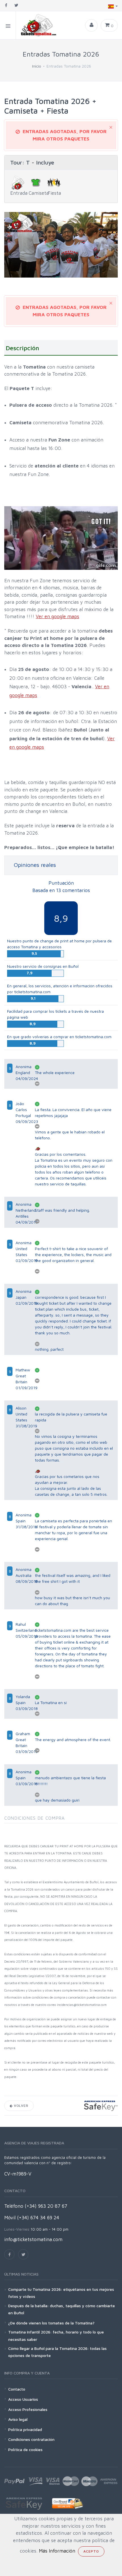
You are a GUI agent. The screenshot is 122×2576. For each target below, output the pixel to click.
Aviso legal (18, 2419)
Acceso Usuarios (23, 2399)
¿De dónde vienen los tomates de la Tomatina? (51, 2323)
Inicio (37, 66)
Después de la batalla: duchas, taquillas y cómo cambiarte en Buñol (62, 2309)
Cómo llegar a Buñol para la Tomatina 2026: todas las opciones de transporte (57, 2352)
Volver (21, 2106)
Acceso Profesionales (28, 2409)
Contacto (17, 2389)
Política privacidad (25, 2429)
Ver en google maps (57, 616)
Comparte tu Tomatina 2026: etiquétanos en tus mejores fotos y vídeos (61, 2293)
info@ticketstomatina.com (33, 2239)
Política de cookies (25, 2450)
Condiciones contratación (31, 2439)
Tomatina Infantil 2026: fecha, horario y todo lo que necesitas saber (56, 2335)
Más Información (57, 2551)
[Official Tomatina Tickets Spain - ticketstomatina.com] (36, 25)
